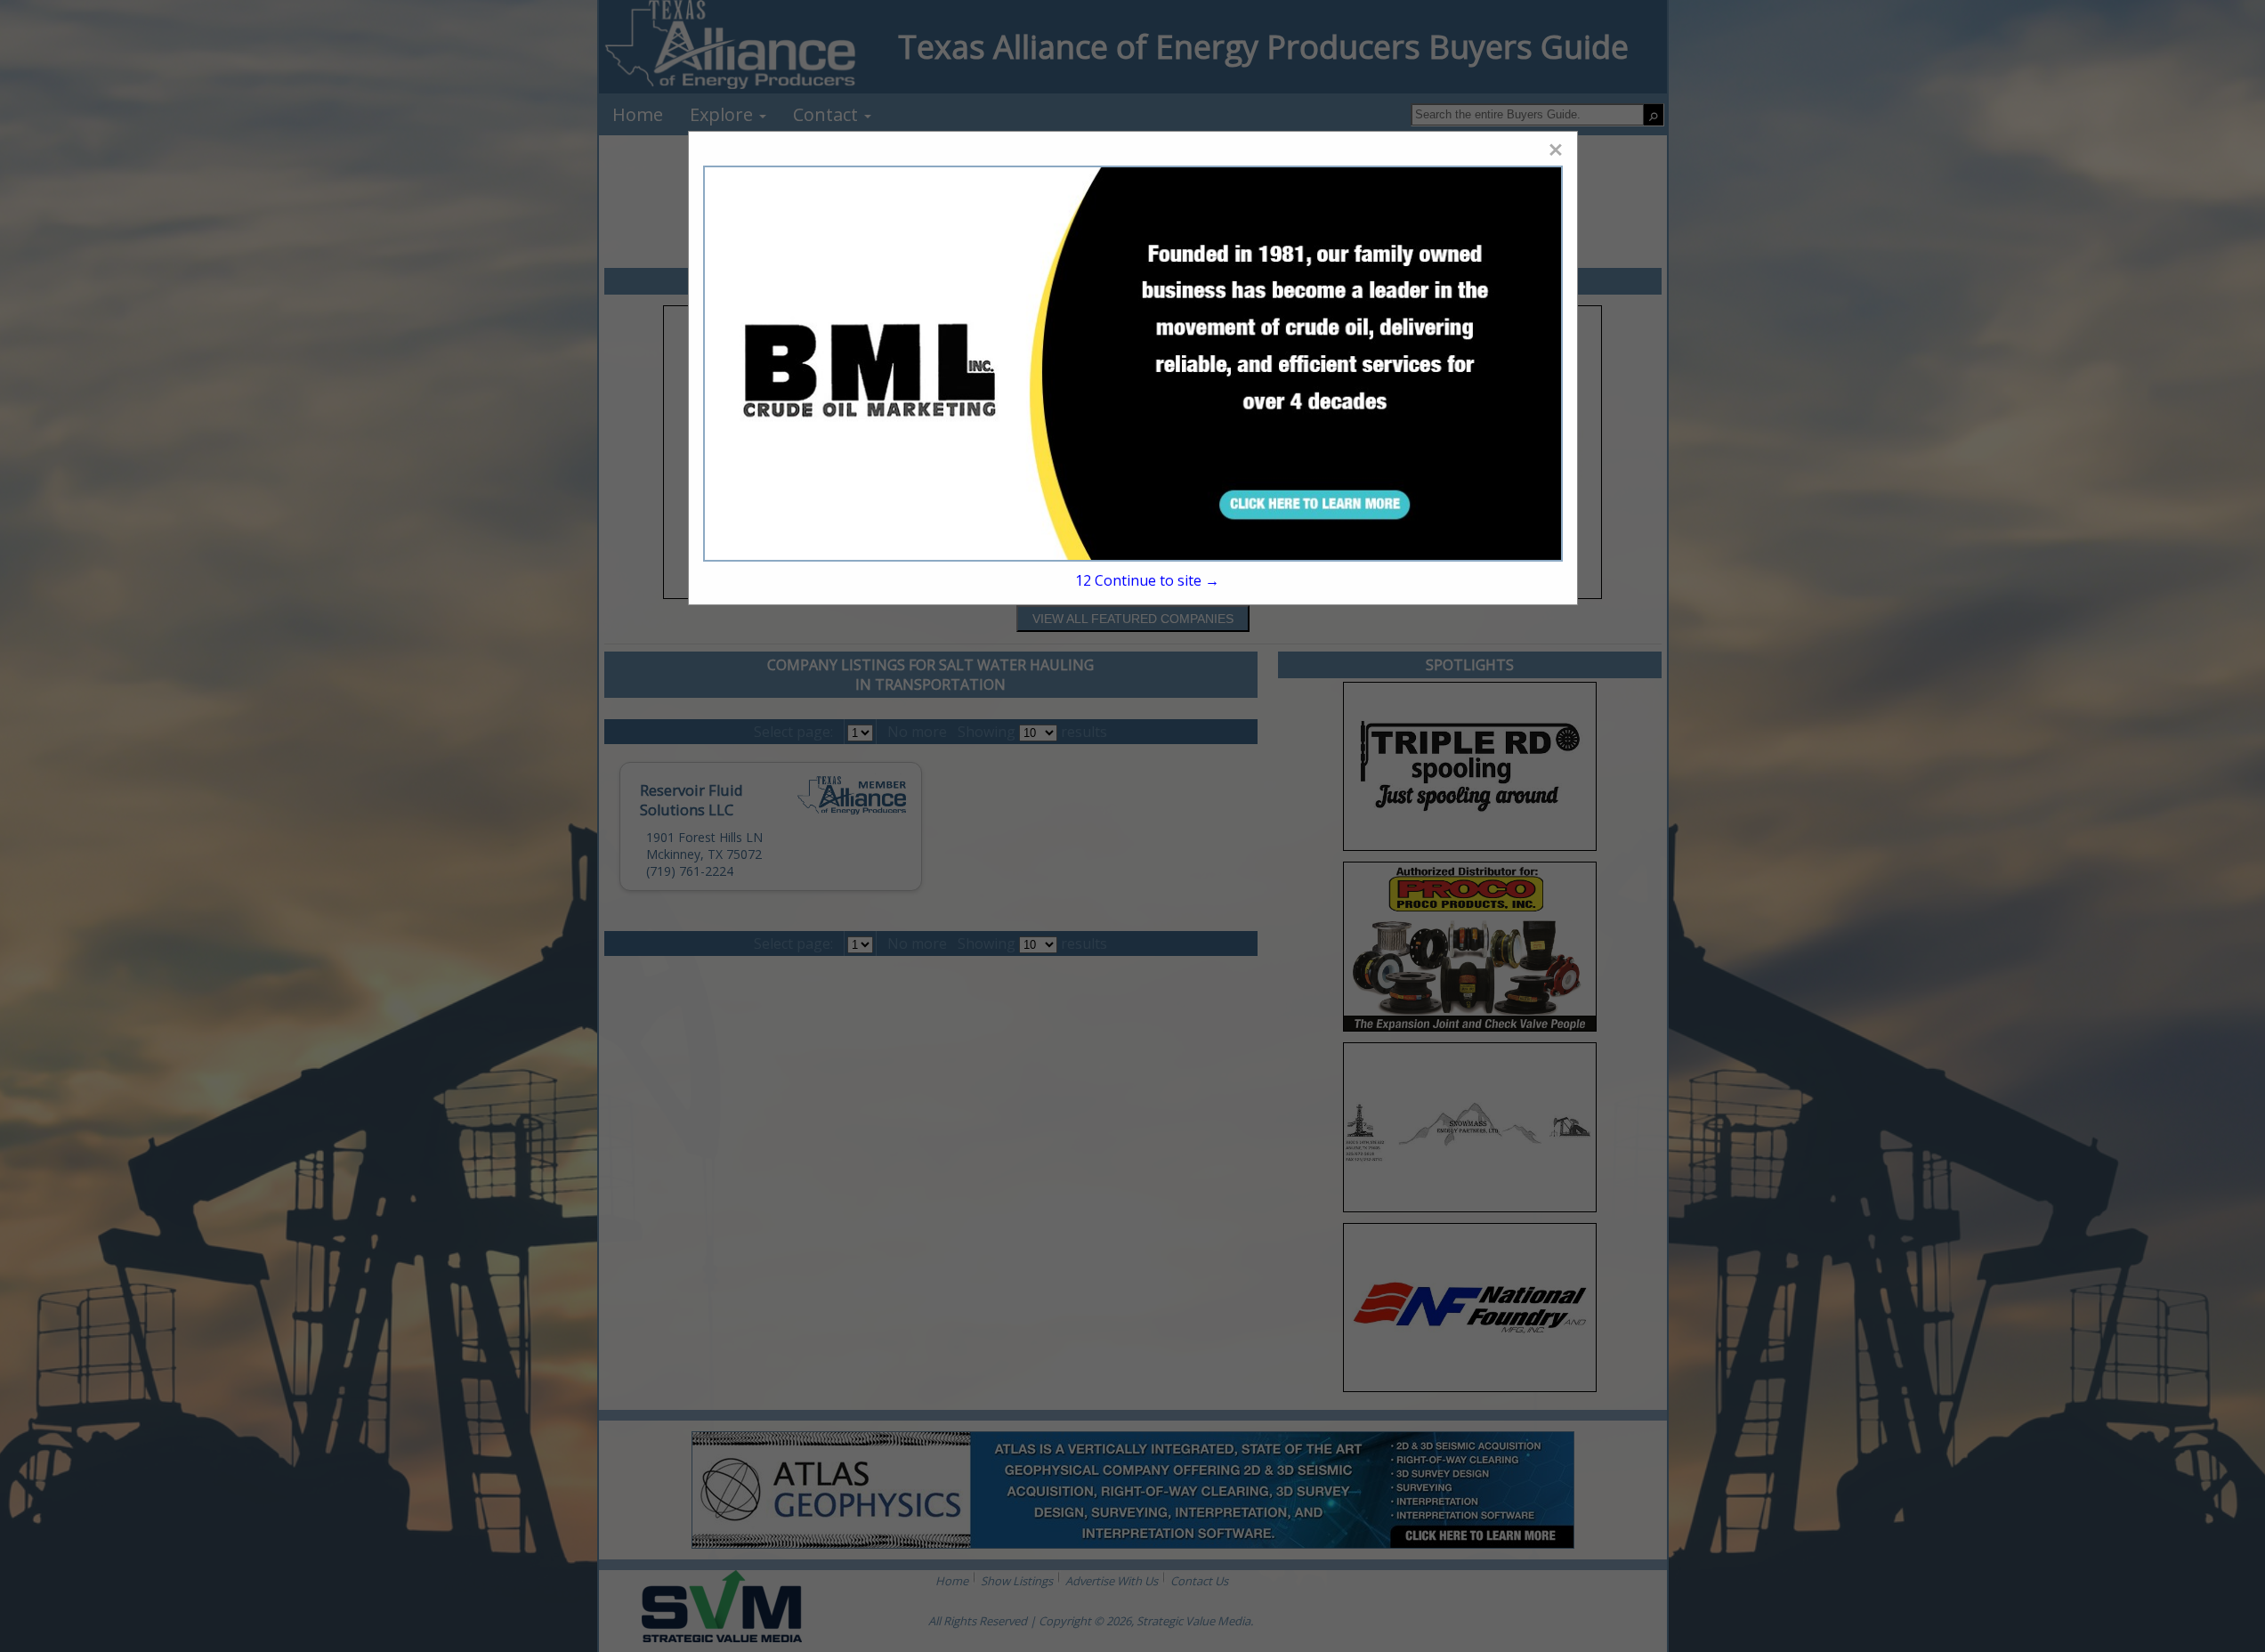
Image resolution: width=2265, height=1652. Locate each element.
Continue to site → (1147, 580)
